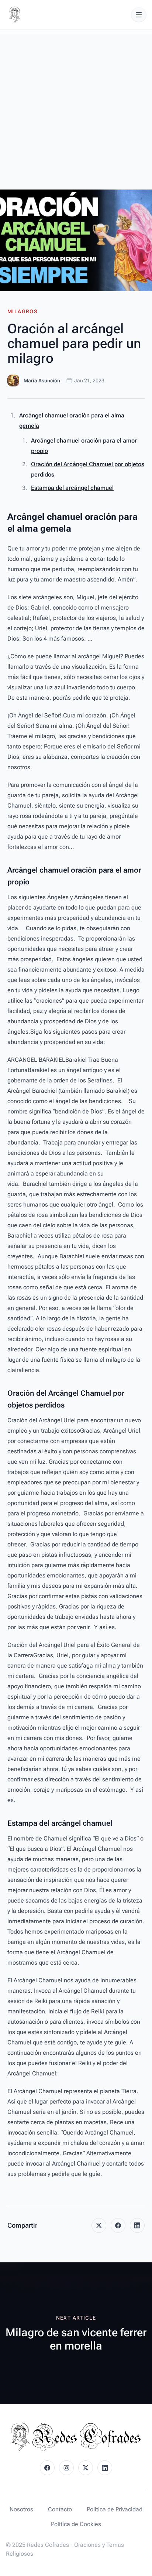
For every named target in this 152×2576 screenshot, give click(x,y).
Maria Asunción (42, 381)
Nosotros (21, 2509)
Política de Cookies (76, 2524)
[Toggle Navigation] (139, 15)
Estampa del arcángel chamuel (72, 488)
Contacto (60, 2509)
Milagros (22, 311)
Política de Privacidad (115, 2509)
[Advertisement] (76, 110)
